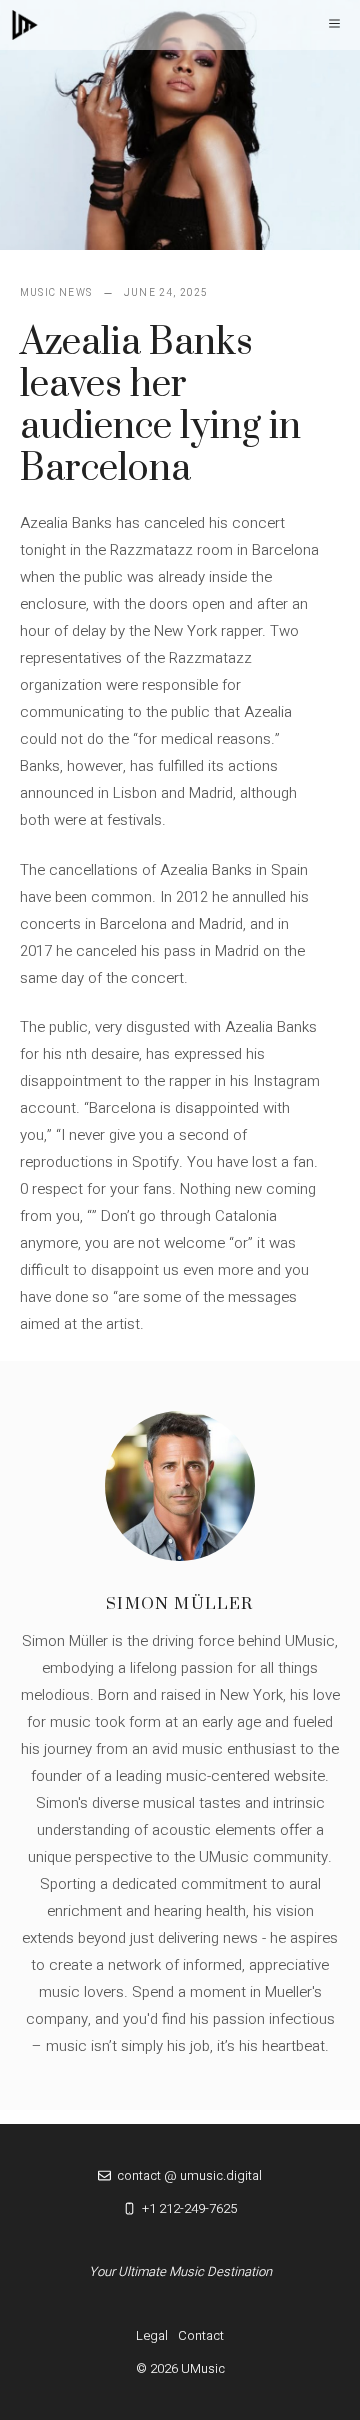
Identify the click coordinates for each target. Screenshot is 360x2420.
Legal (152, 2335)
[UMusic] (25, 25)
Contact (201, 2335)
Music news (56, 293)
